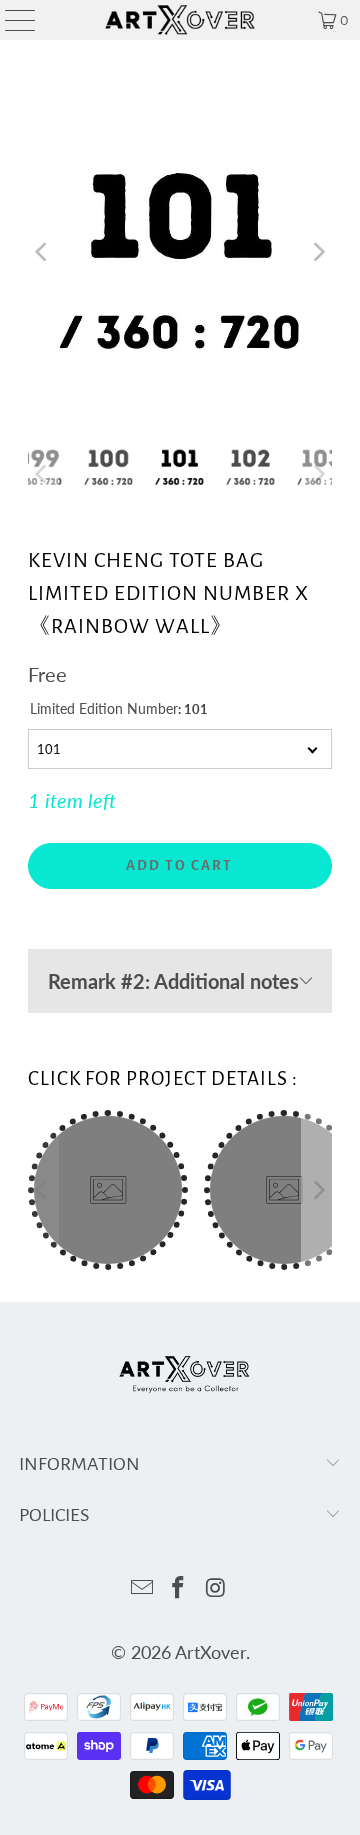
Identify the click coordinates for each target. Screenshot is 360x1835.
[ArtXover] (180, 20)
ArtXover (210, 1652)
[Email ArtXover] (142, 1588)
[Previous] (43, 252)
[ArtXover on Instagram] (216, 1588)
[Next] (317, 252)
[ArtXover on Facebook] (179, 1588)
